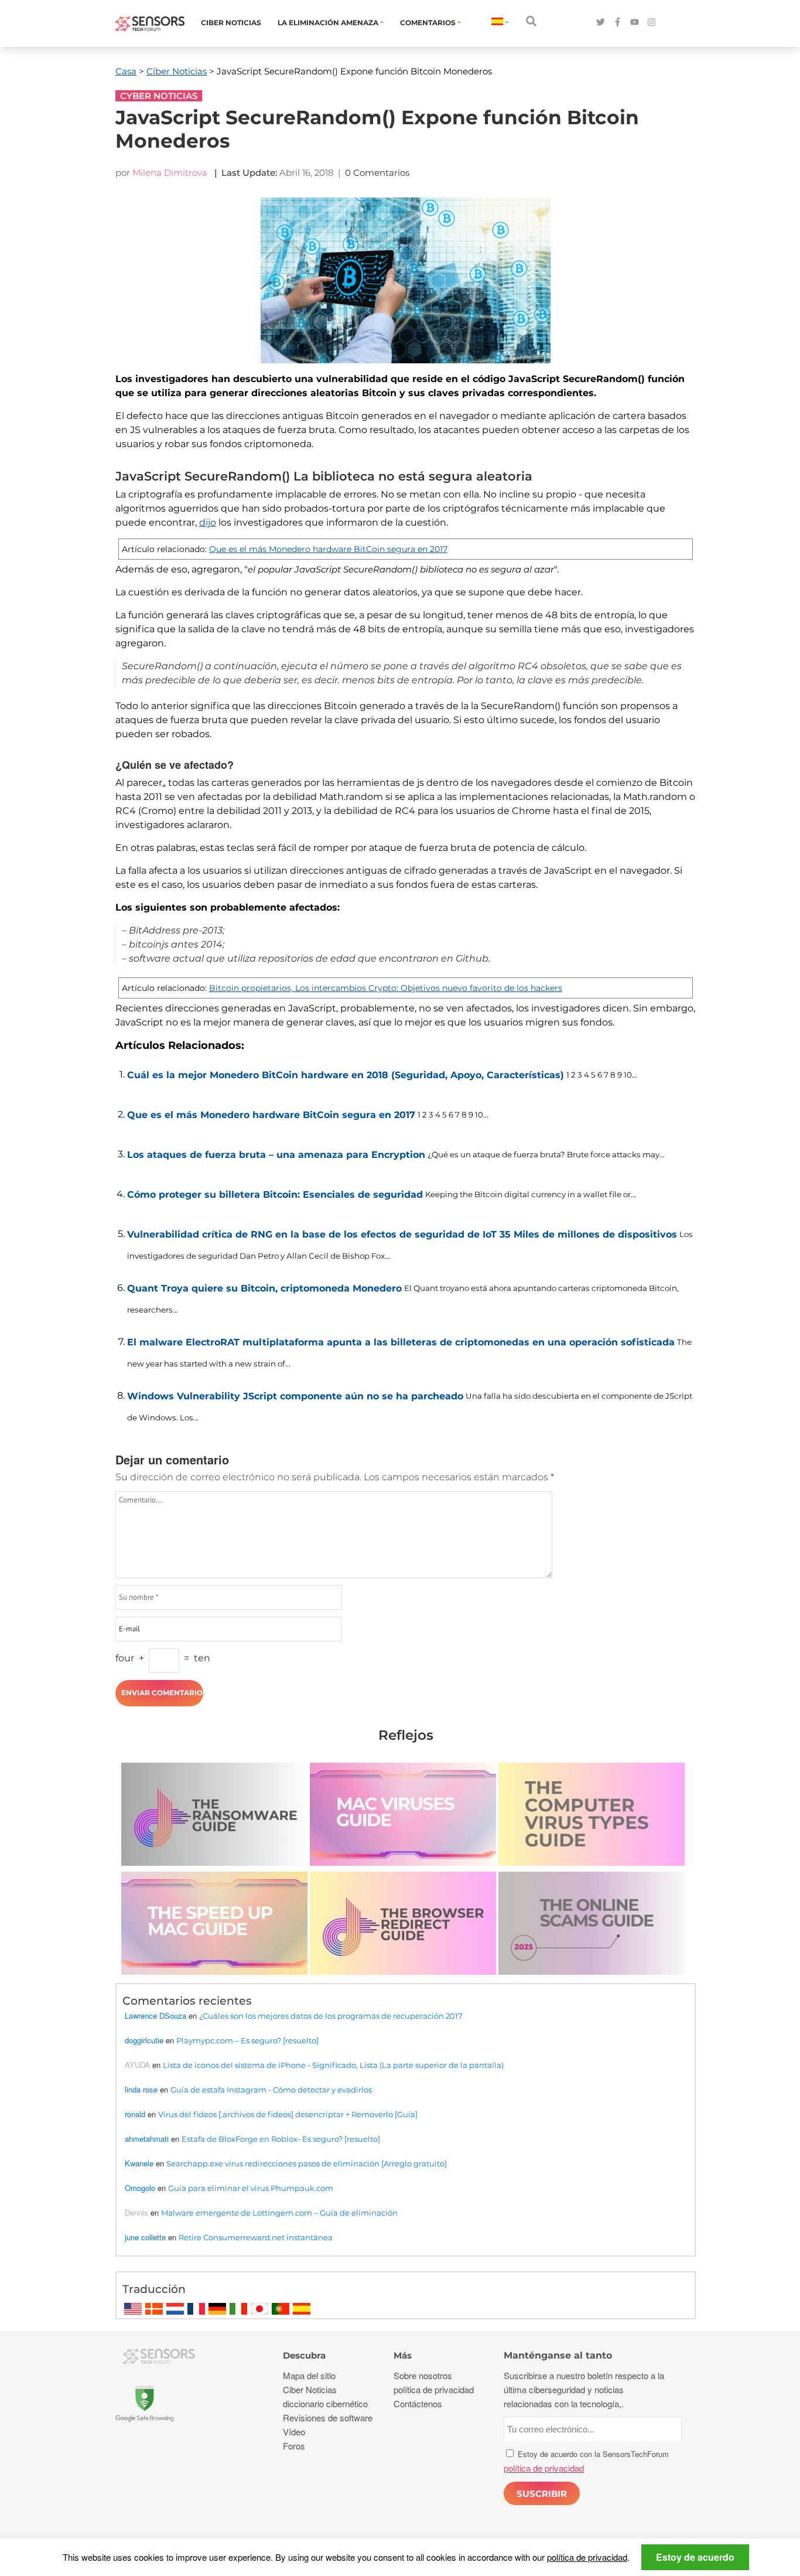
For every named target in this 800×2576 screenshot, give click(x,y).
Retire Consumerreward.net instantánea (256, 2237)
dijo (208, 522)
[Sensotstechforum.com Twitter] (601, 23)
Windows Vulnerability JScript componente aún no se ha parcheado (295, 1396)
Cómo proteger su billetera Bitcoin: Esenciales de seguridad (275, 1195)
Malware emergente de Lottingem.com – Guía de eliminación (279, 2213)
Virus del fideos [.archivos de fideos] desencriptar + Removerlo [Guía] (288, 2114)
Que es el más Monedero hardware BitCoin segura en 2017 (328, 549)
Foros (294, 2446)
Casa (126, 71)
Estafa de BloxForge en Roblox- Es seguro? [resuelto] (281, 2139)
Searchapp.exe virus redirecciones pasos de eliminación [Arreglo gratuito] (307, 2163)
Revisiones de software (328, 2417)
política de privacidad (587, 2557)
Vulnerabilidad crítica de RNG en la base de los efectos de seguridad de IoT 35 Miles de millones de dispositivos (402, 1234)
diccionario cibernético (325, 2403)
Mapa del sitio (309, 2375)
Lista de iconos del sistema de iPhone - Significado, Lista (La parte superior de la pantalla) (333, 2065)
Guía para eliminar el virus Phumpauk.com (251, 2188)
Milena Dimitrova (170, 173)
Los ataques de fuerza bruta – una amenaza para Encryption (276, 1155)
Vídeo (294, 2432)
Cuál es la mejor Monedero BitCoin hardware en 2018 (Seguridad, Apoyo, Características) (346, 1075)
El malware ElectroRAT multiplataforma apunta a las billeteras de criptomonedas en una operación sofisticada (401, 1342)
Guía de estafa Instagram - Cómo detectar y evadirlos (271, 2090)
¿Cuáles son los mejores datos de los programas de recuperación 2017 (331, 2016)
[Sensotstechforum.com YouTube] (635, 23)
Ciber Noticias (231, 23)
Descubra (304, 2355)
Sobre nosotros (423, 2375)
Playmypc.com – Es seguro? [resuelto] (247, 2040)
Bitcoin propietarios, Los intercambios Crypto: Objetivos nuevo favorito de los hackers (386, 988)
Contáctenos (418, 2403)
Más (403, 2355)
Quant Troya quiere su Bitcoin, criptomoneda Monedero (264, 1288)
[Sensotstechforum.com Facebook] (618, 23)
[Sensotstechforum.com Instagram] (652, 23)
